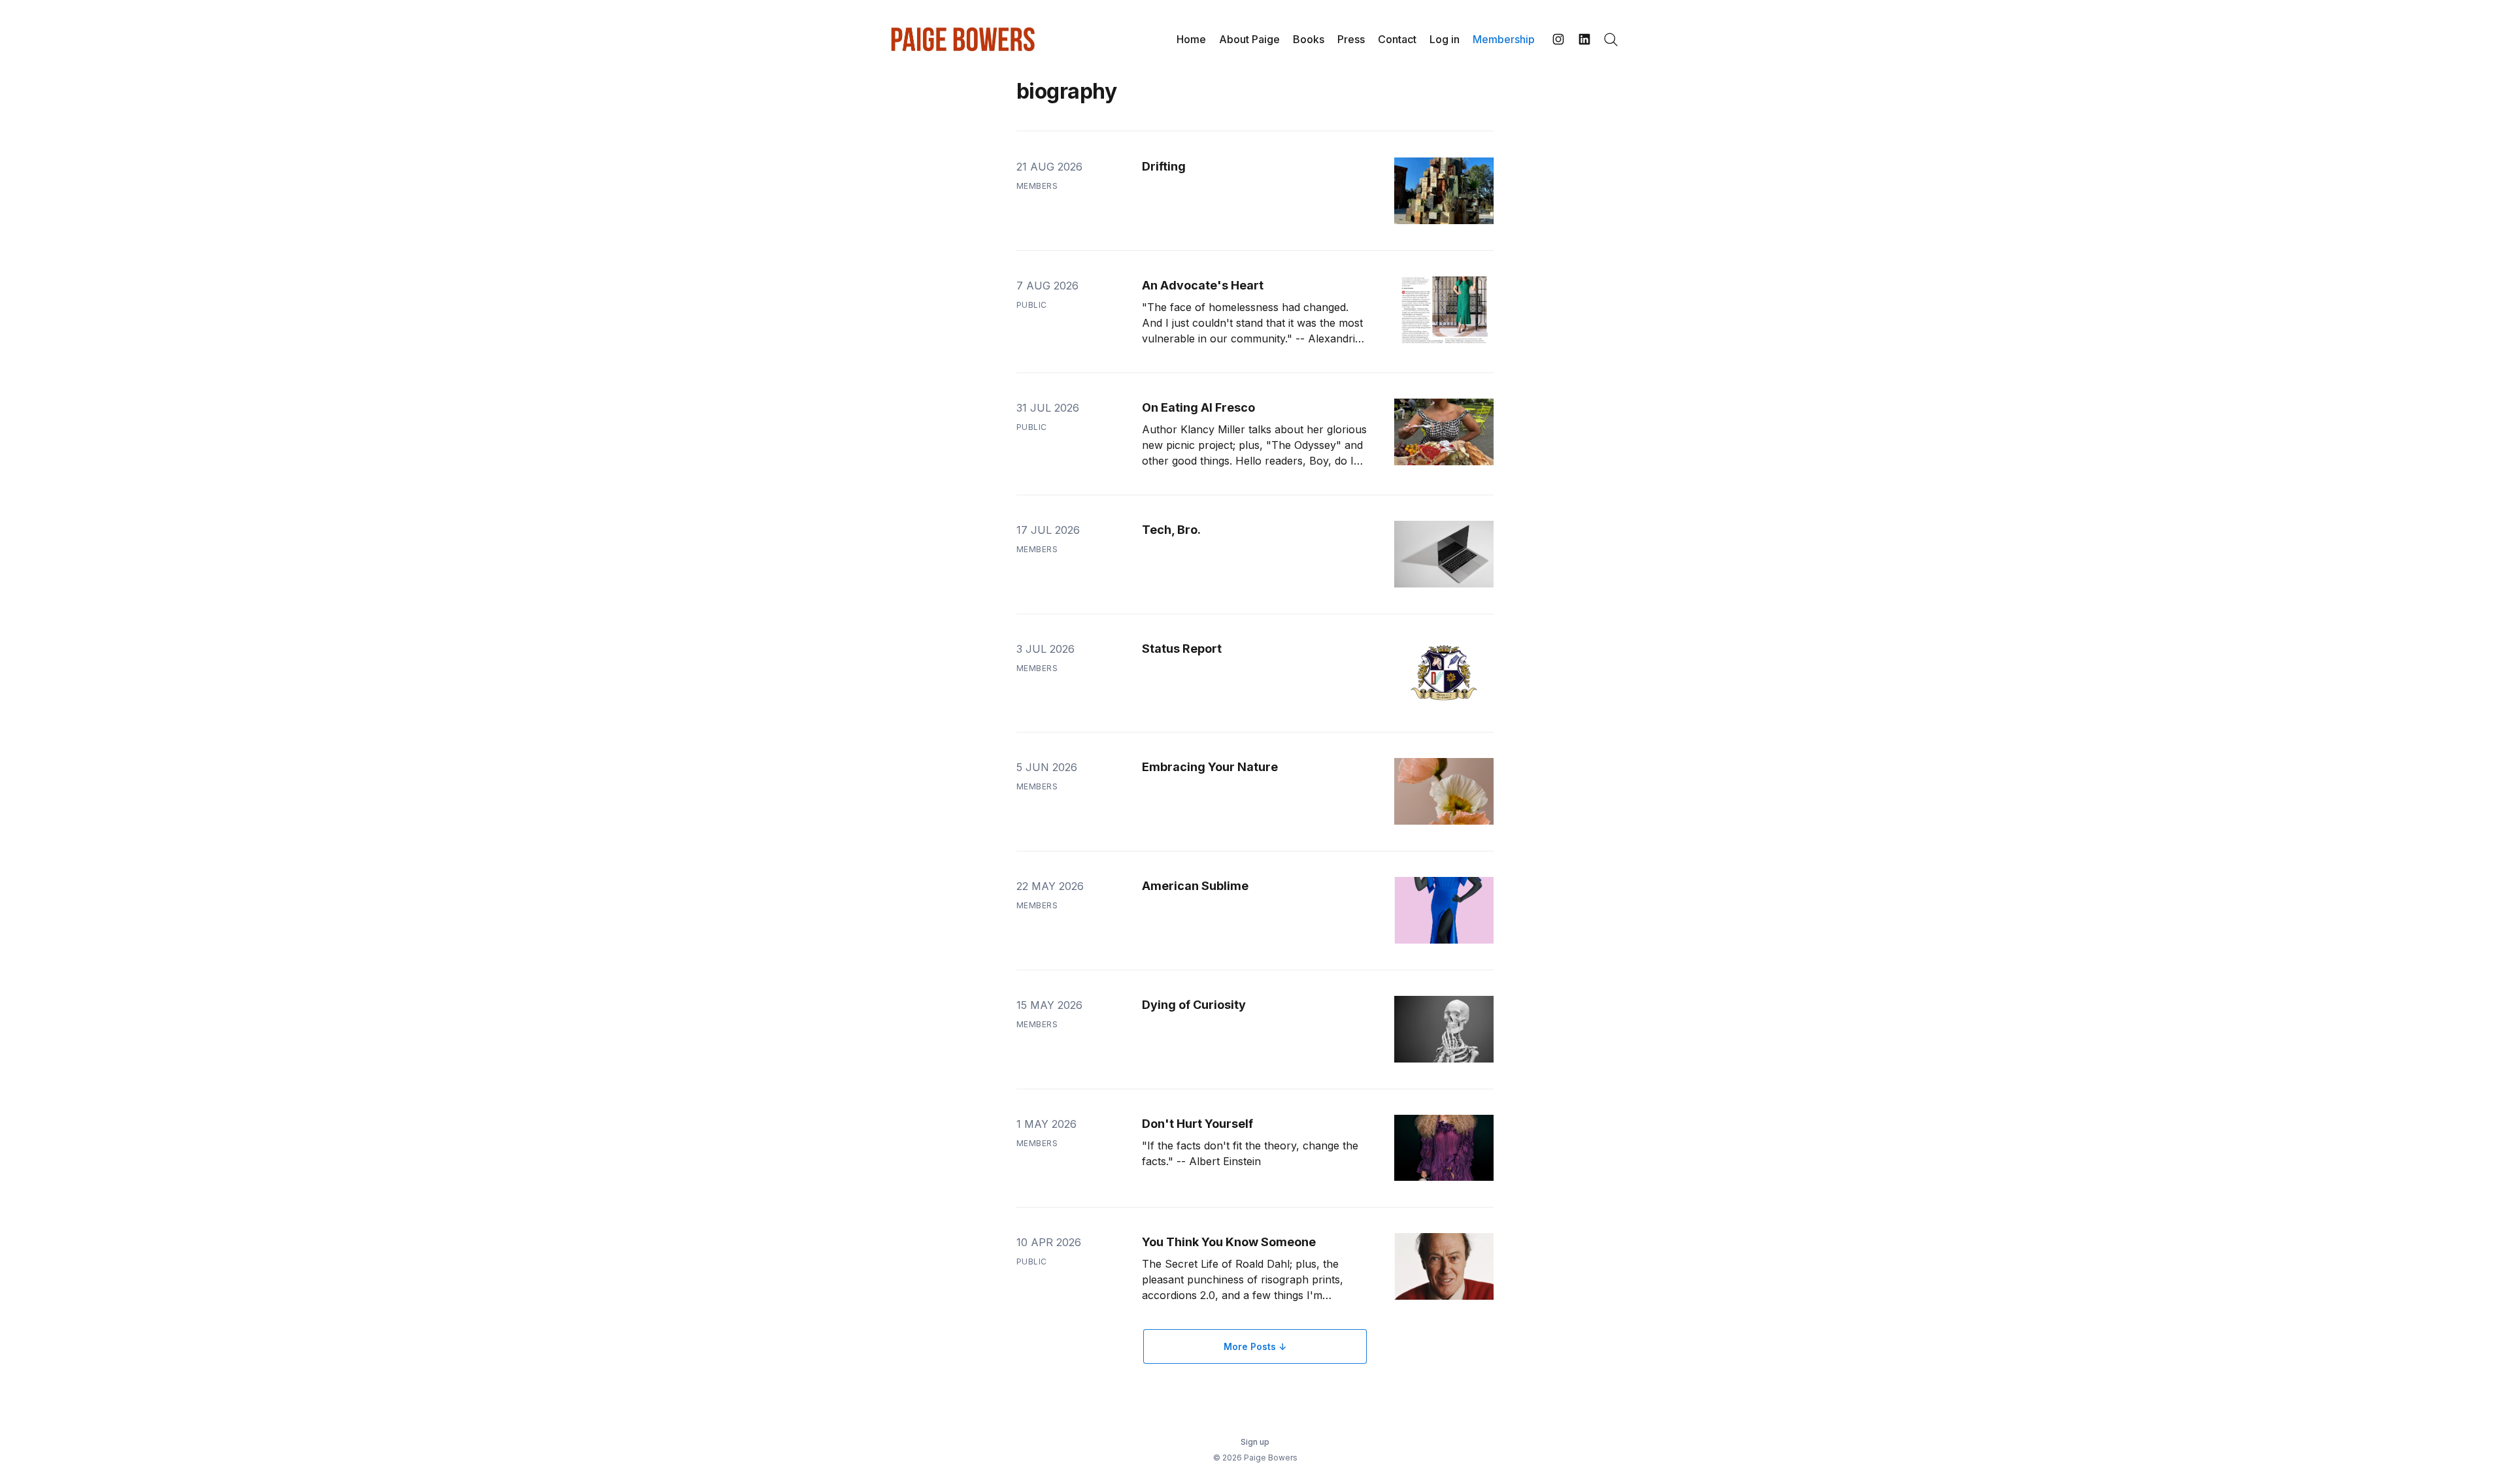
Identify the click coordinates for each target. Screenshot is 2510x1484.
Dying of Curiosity (1194, 1005)
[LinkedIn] (1584, 39)
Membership (1504, 39)
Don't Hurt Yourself (1197, 1124)
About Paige (1249, 39)
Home (1191, 39)
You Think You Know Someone (1229, 1242)
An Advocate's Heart (1203, 285)
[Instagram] (1558, 39)
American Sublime (1195, 886)
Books (1309, 39)
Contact (1397, 39)
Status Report (1182, 649)
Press (1351, 39)
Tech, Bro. (1171, 530)
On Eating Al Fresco (1198, 407)
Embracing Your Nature (1210, 767)
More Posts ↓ (1255, 1346)
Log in (1445, 39)
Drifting (1164, 166)
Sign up (1255, 1442)
